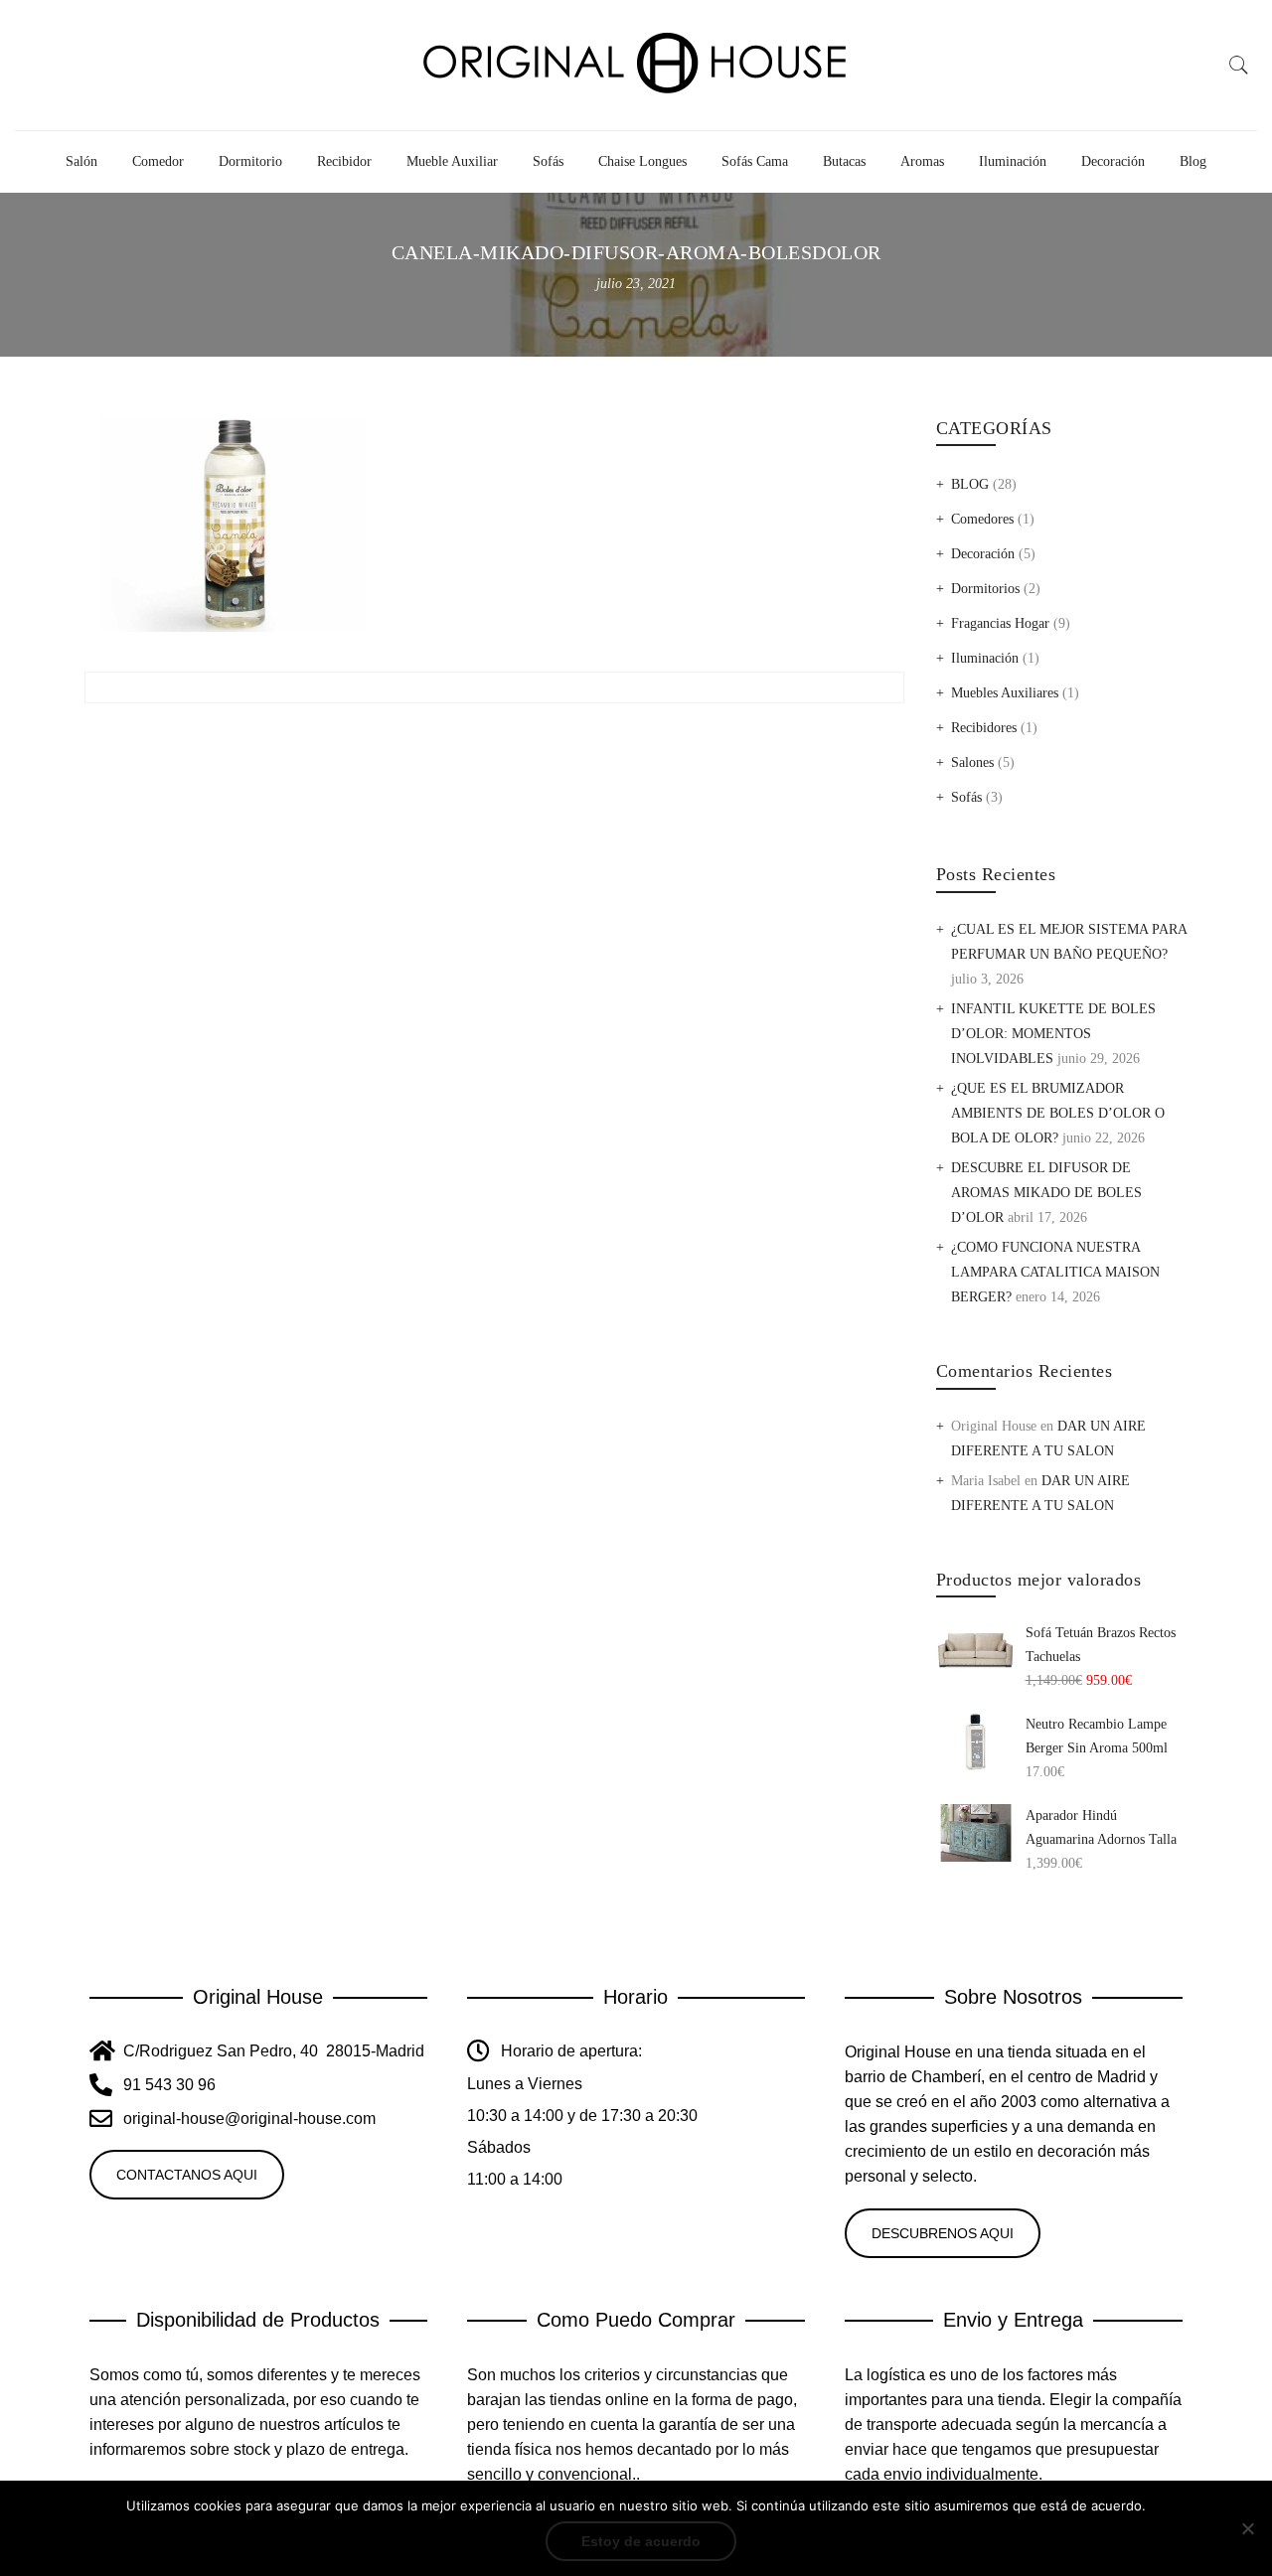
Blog (1193, 161)
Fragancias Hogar (1000, 623)
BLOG (970, 484)
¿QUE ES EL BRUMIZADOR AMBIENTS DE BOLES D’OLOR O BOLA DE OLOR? (1058, 1113)
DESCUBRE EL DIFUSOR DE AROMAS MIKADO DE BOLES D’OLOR (1046, 1193)
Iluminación (1013, 161)
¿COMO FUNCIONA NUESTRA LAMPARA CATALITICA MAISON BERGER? (1055, 1272)
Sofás (548, 161)
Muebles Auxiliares (1005, 693)
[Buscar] (1239, 66)
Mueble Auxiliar (452, 161)
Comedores (982, 519)
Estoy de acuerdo (641, 2541)
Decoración (1113, 161)
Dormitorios (985, 589)
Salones (972, 762)
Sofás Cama (755, 161)
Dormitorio (250, 161)
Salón (81, 161)
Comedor (158, 161)
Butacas (844, 161)
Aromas (922, 161)
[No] (1247, 2528)
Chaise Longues (642, 161)
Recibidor (344, 161)
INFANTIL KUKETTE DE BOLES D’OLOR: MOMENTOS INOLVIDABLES (1053, 1034)
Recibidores (984, 728)
